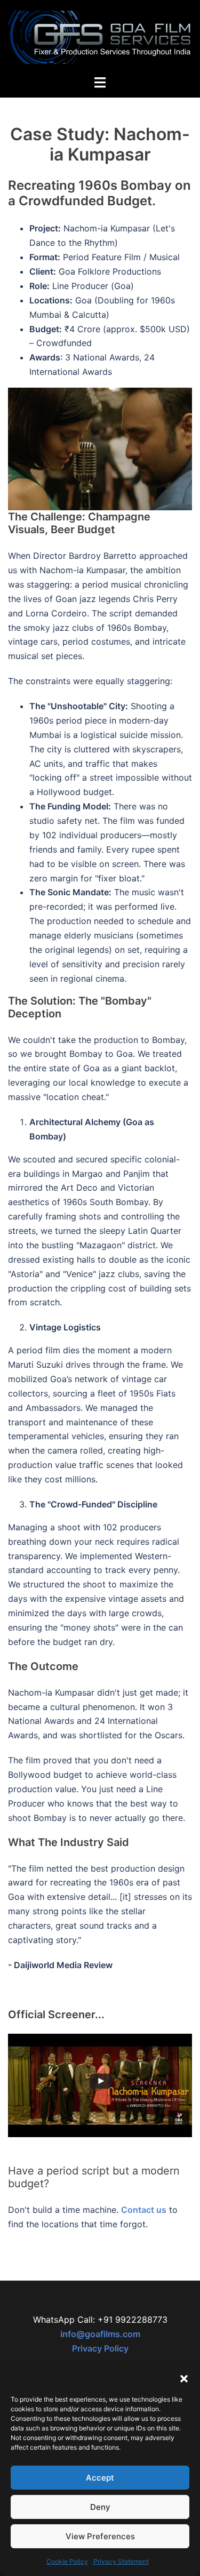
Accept (100, 2478)
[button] (184, 2379)
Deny (100, 2507)
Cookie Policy (67, 2561)
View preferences (100, 2536)
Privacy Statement (121, 2561)
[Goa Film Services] (100, 36)
